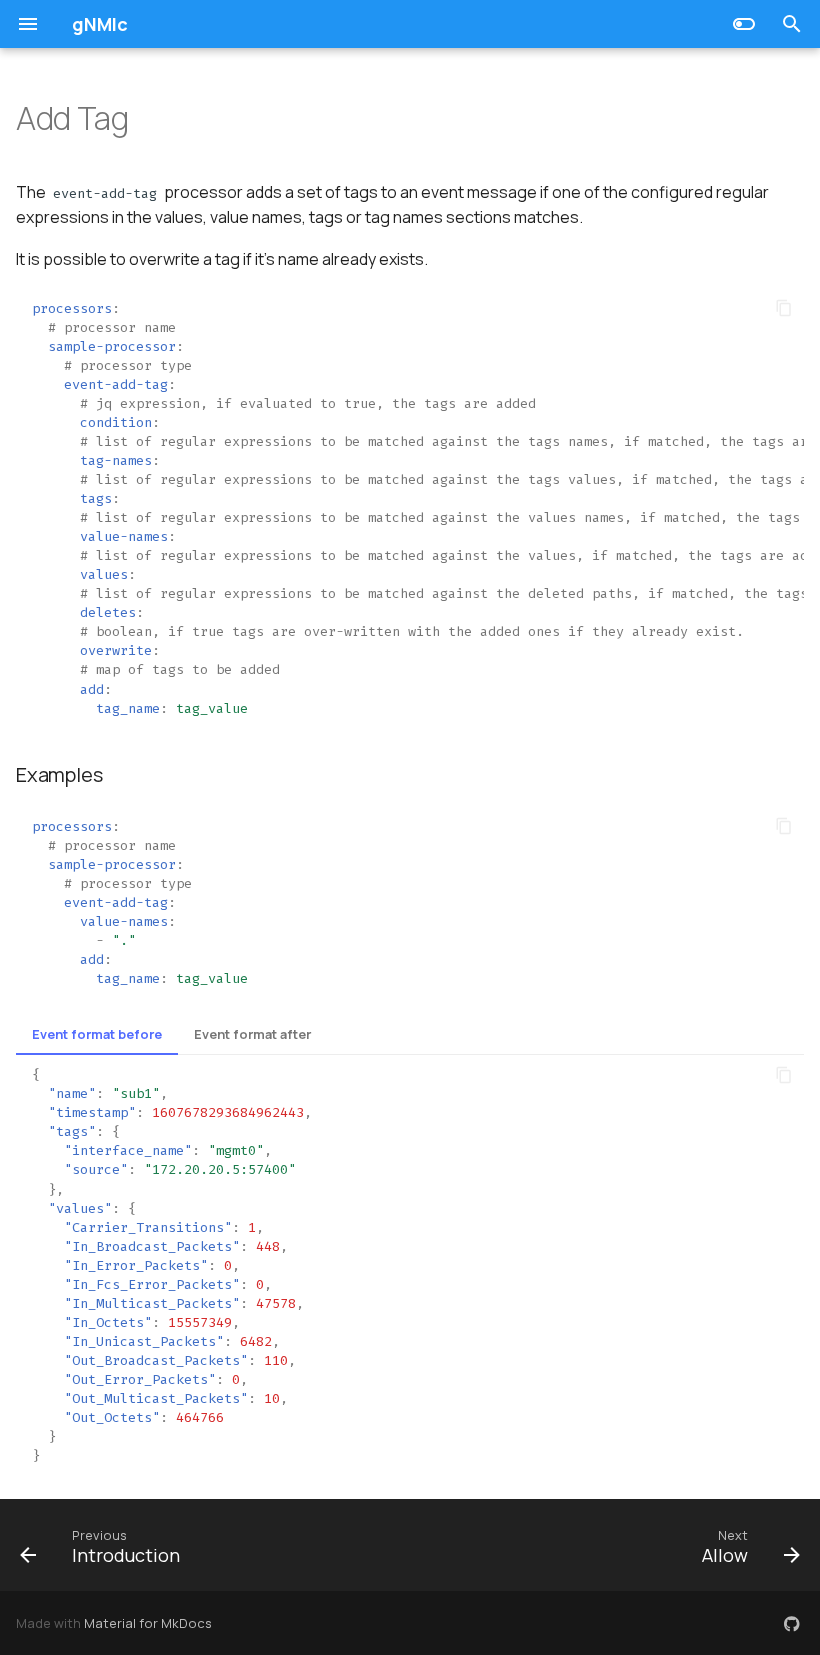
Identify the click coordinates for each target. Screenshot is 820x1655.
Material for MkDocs (148, 1623)
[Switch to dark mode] (744, 24)
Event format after (252, 1034)
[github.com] (792, 1623)
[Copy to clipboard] (784, 308)
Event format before (97, 1034)
